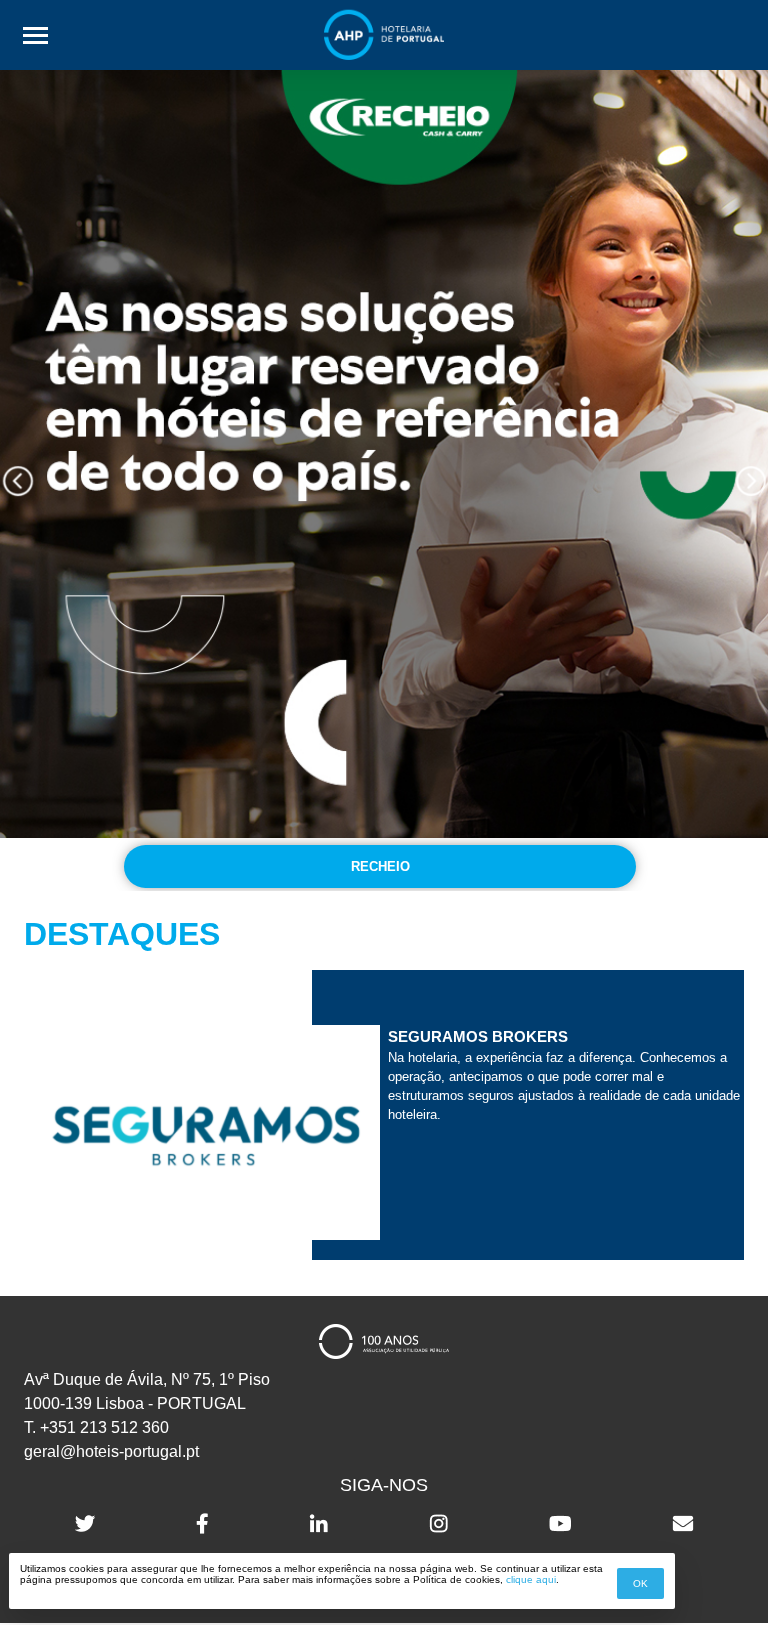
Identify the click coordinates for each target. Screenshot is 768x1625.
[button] (17, 480)
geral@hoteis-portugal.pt (111, 1451)
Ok (640, 1583)
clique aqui (531, 1579)
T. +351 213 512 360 (96, 1427)
